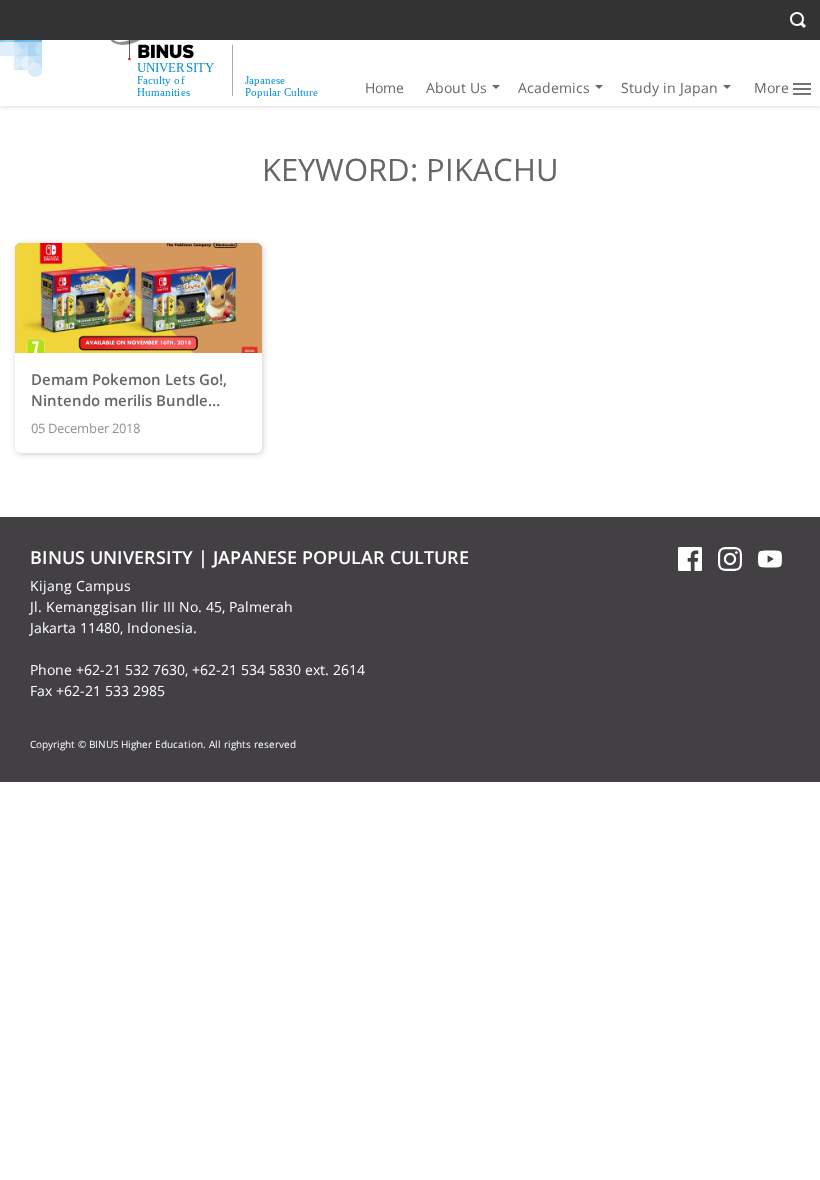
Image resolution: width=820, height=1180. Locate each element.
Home (384, 87)
